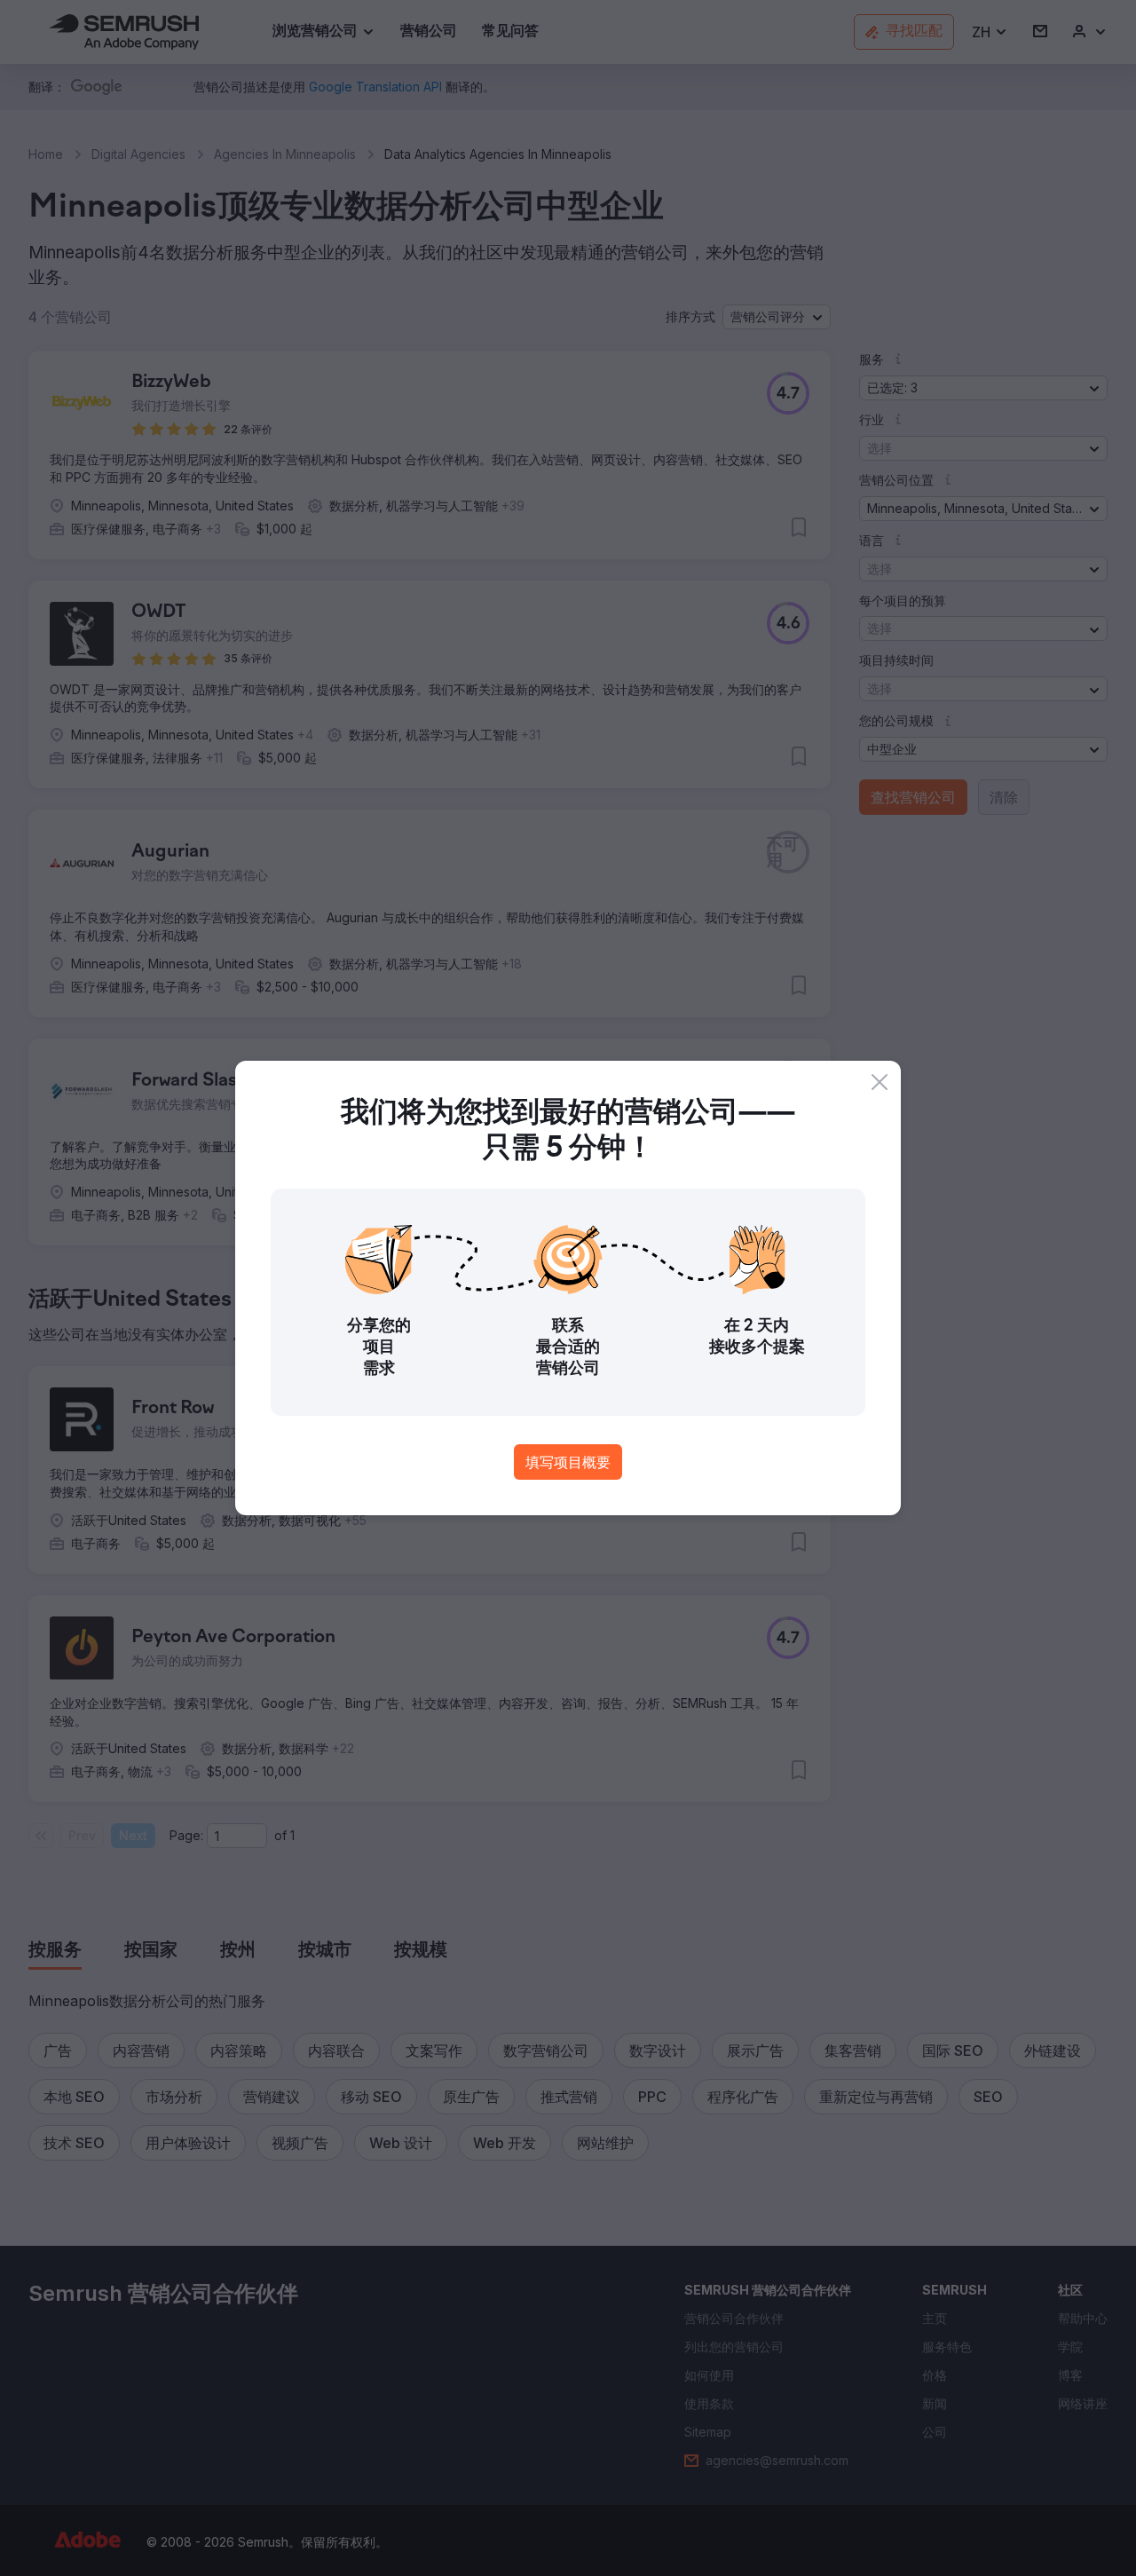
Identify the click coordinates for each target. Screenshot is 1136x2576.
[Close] (880, 1082)
